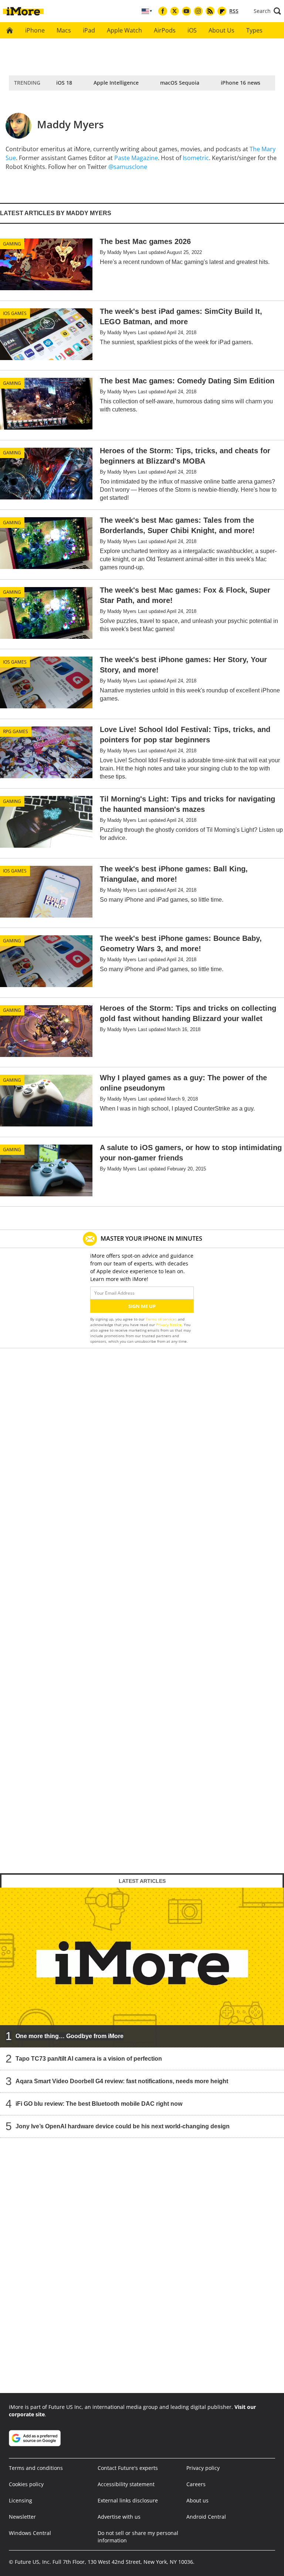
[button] (267, 11)
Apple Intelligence (116, 83)
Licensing (21, 2500)
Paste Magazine (136, 158)
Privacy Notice (169, 1325)
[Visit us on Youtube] (186, 11)
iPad (89, 30)
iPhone (35, 30)
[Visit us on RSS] (210, 11)
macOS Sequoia (180, 83)
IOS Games (15, 313)
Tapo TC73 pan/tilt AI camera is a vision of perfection (89, 2059)
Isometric (196, 158)
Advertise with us (119, 2517)
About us (197, 2500)
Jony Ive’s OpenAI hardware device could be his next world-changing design (123, 2126)
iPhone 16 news (241, 83)
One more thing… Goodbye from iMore (70, 2036)
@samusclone (128, 167)
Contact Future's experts (128, 2468)
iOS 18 (64, 83)
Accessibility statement (126, 2484)
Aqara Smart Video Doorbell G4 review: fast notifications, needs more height (122, 2081)
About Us (222, 30)
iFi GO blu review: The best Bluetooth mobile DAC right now (99, 2104)
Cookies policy (26, 2484)
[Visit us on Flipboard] (222, 11)
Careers (196, 2484)
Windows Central (30, 2533)
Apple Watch (124, 30)
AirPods (165, 30)
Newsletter (22, 2517)
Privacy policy (203, 2468)
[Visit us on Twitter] (175, 11)
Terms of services (162, 1319)
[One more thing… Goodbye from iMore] (142, 1967)
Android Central (206, 2517)
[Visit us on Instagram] (198, 11)
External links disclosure (128, 2500)
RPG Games (16, 731)
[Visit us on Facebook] (163, 11)
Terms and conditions (36, 2468)
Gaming (12, 244)
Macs (64, 30)
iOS (192, 30)
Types (254, 30)
